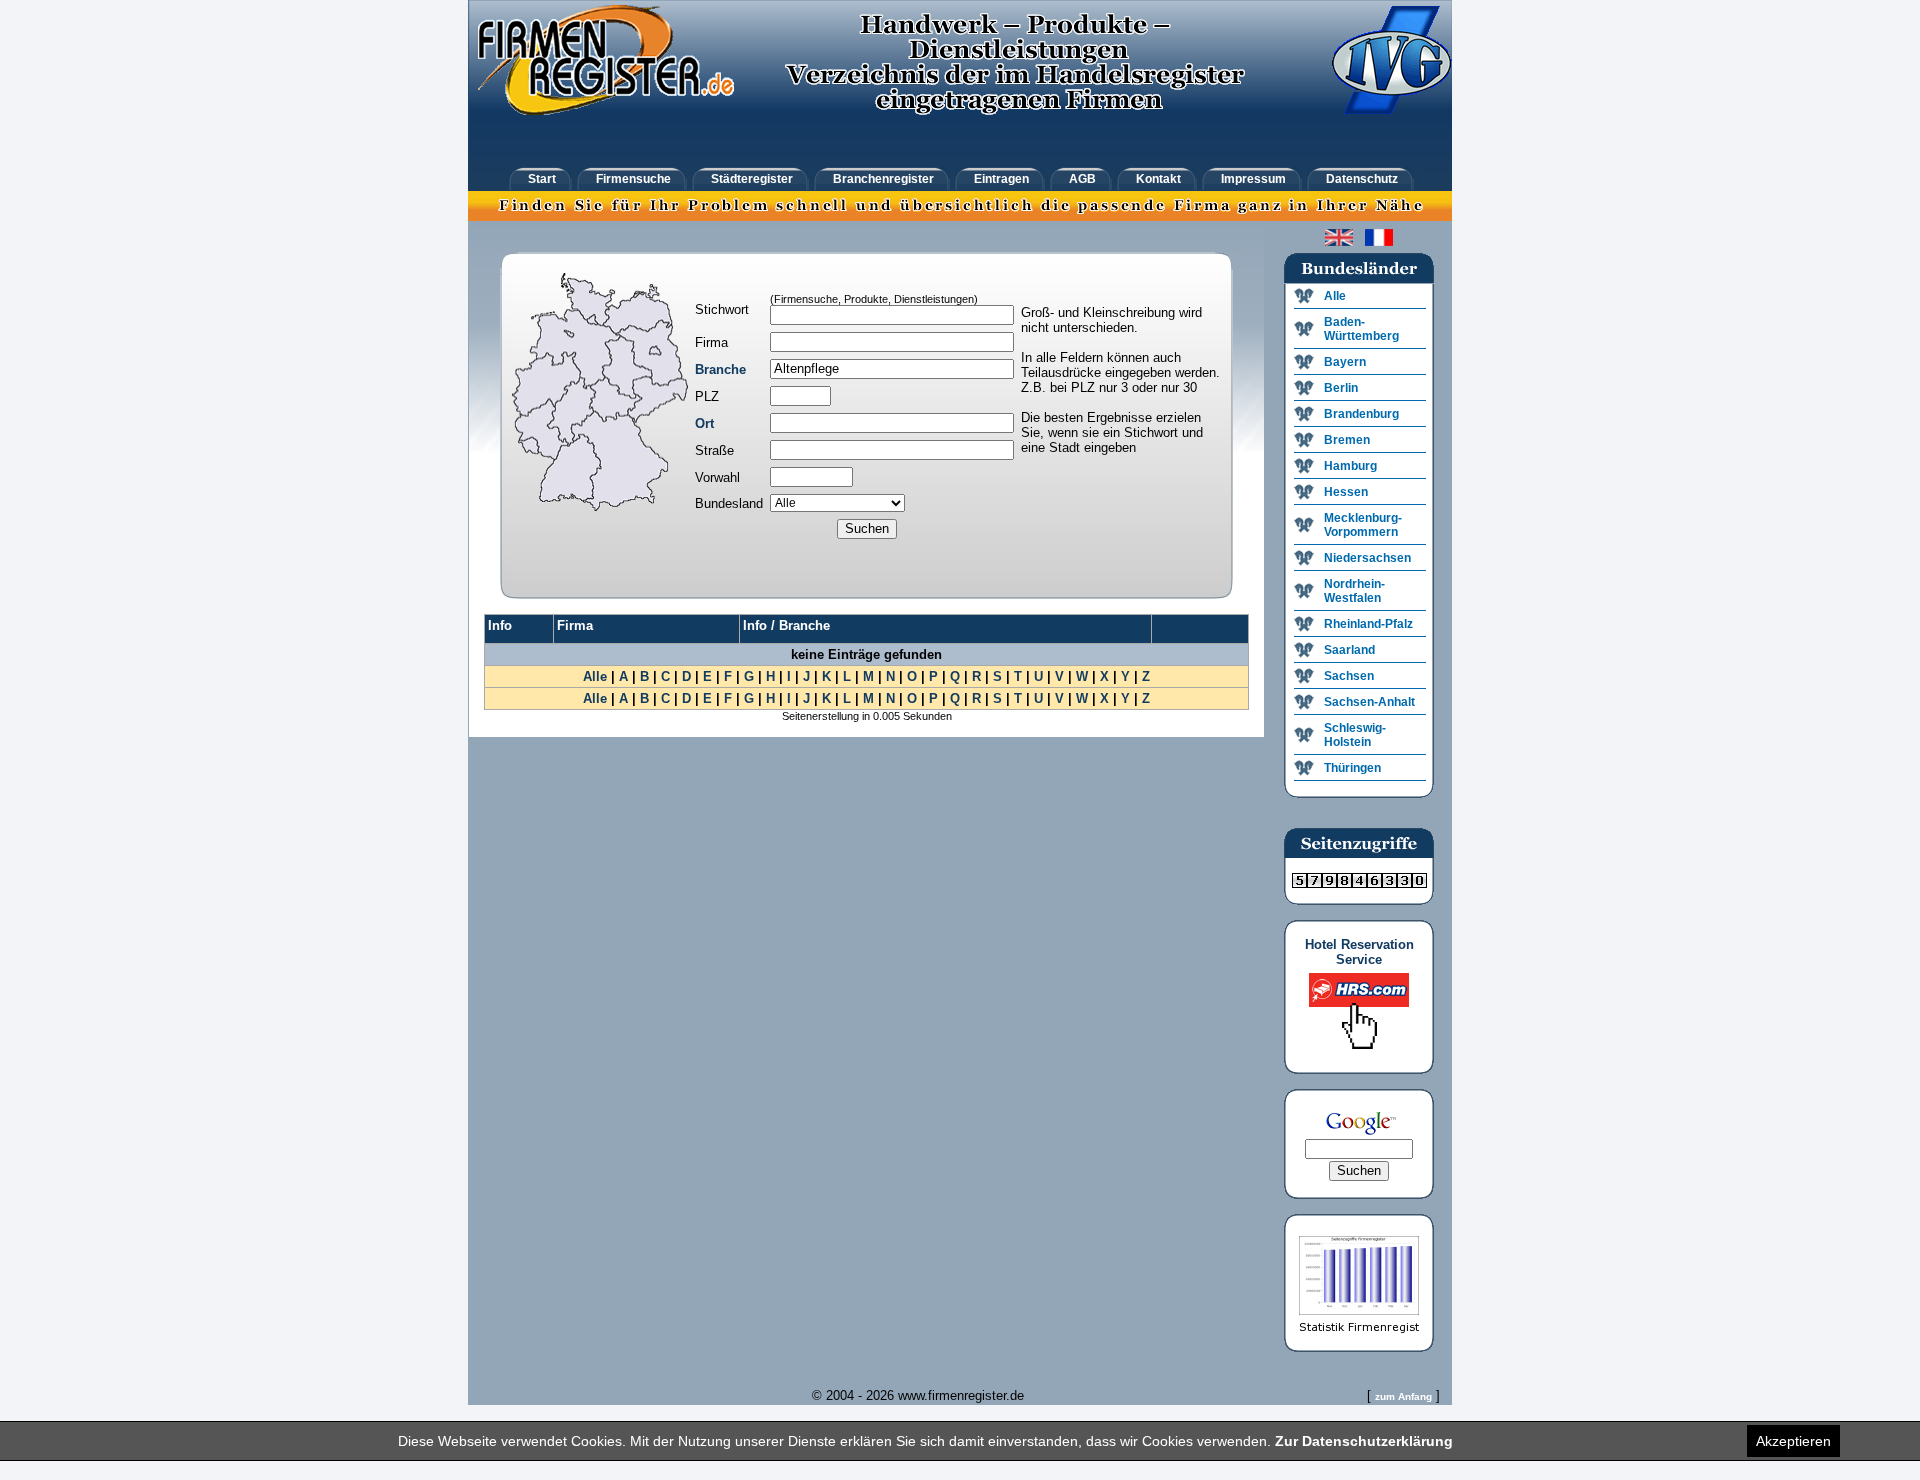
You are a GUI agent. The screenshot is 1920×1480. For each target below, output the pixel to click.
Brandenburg (1361, 414)
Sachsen (1349, 676)
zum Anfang (1403, 1396)
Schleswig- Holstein (1355, 735)
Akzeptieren (1793, 1441)
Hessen (1346, 492)
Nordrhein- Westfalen (1354, 591)
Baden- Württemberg (1361, 329)
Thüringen (1352, 768)
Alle (595, 676)
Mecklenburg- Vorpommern (1363, 525)
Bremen (1347, 440)
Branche (720, 369)
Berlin (1341, 388)
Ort (704, 423)
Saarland (1349, 650)
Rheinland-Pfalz (1368, 624)
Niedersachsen (1367, 558)
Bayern (1345, 362)
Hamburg (1350, 466)
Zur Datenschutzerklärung (1364, 1441)
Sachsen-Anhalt (1369, 702)
